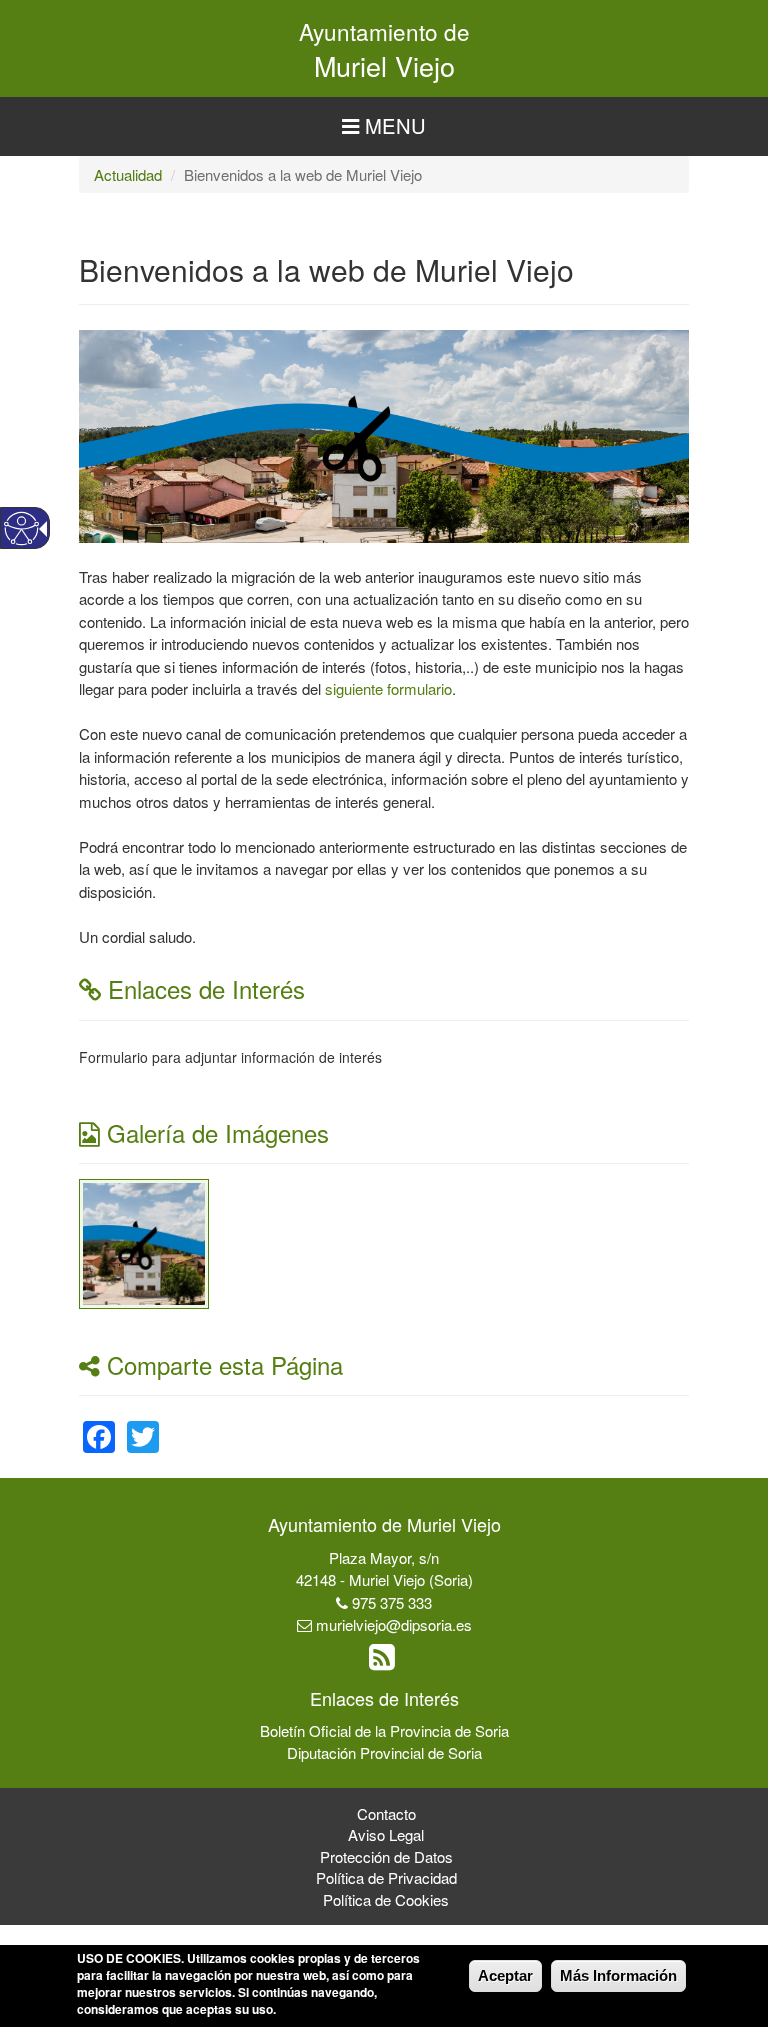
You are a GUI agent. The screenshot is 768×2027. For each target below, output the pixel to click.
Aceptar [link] (505, 1975)
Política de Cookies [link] (386, 1899)
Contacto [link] (386, 1813)
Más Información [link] (618, 1975)
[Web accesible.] (21, 528)
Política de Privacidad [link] (386, 1877)
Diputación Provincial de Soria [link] (384, 1752)
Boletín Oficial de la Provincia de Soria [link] (384, 1730)
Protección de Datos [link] (386, 1856)
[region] (384, 126)
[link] (144, 1241)
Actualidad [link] (128, 174)
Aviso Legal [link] (386, 1834)
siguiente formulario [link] (388, 688)
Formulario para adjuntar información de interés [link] (230, 1057)
